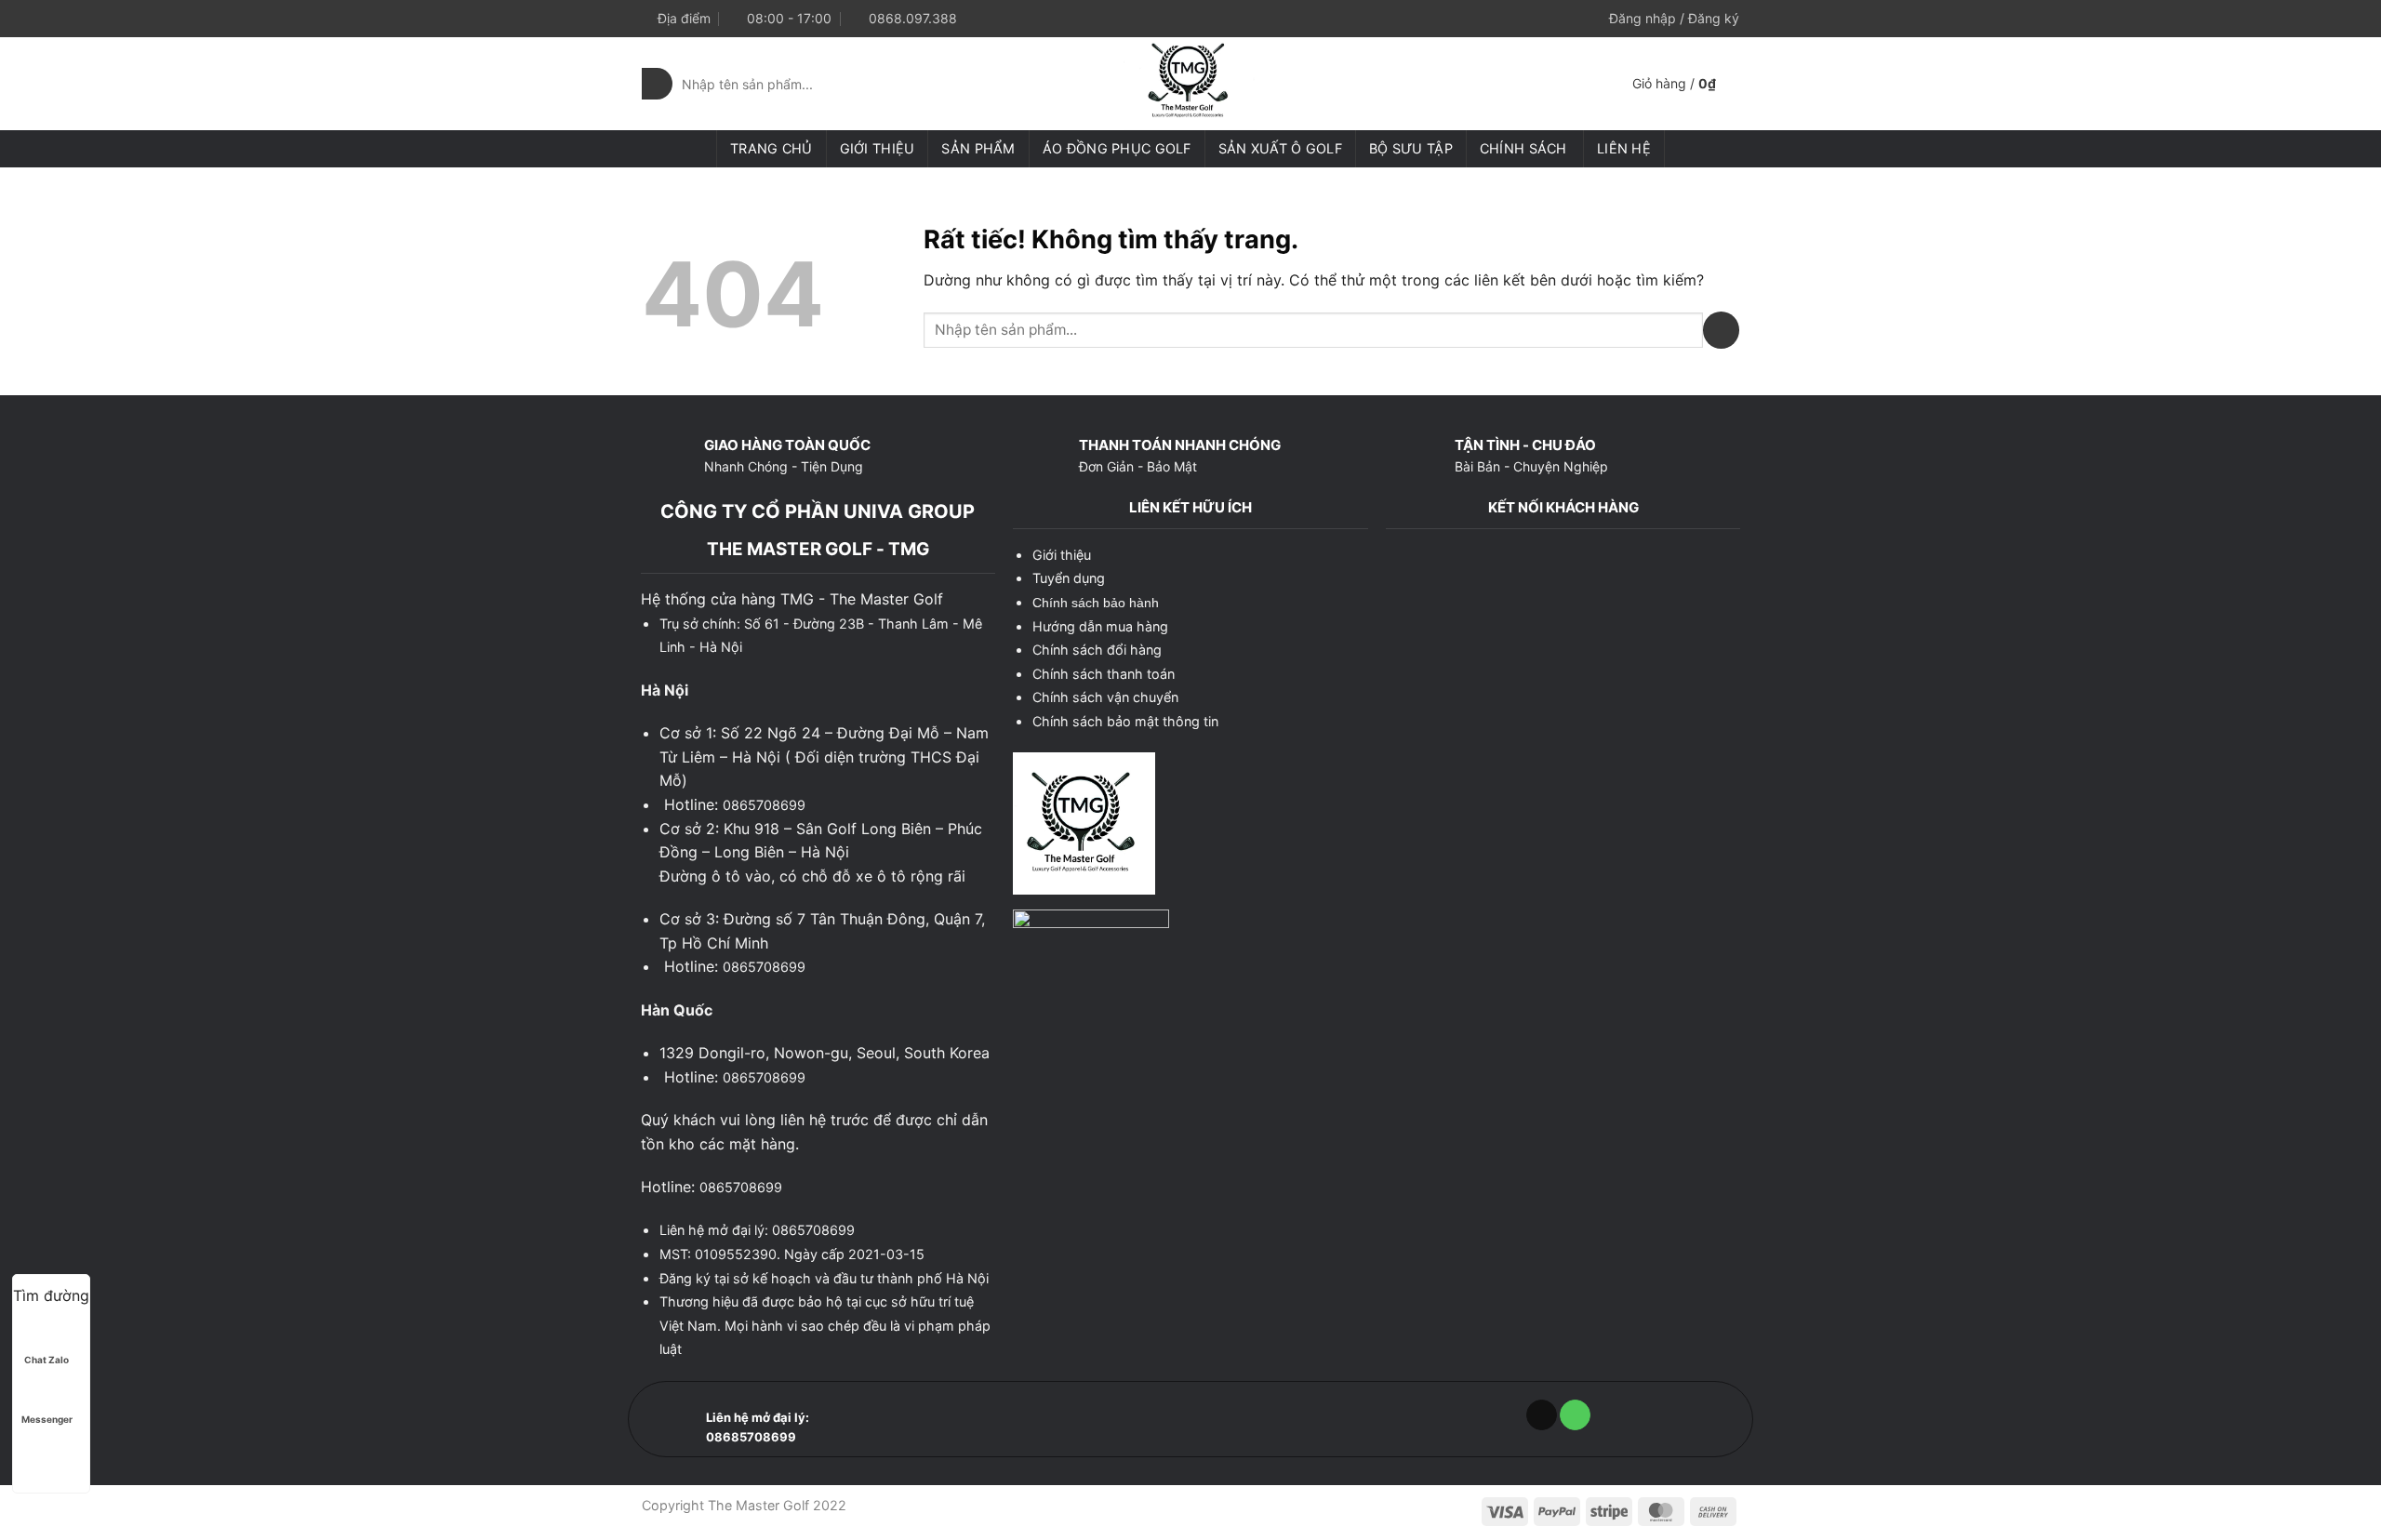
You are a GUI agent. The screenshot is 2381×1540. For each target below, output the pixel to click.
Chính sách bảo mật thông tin (1125, 721)
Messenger (47, 1419)
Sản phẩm (978, 148)
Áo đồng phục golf (1117, 148)
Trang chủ (771, 148)
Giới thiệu (878, 148)
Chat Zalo (47, 1360)
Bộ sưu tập (1411, 148)
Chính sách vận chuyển (1105, 697)
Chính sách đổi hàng (1097, 650)
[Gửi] (657, 84)
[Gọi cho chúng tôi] (1575, 1415)
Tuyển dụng (1069, 578)
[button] (1674, 19)
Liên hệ (1624, 148)
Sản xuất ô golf (1280, 148)
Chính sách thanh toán (1104, 674)
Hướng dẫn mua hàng (1100, 626)
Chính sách (1523, 148)
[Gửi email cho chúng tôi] (1542, 1415)
